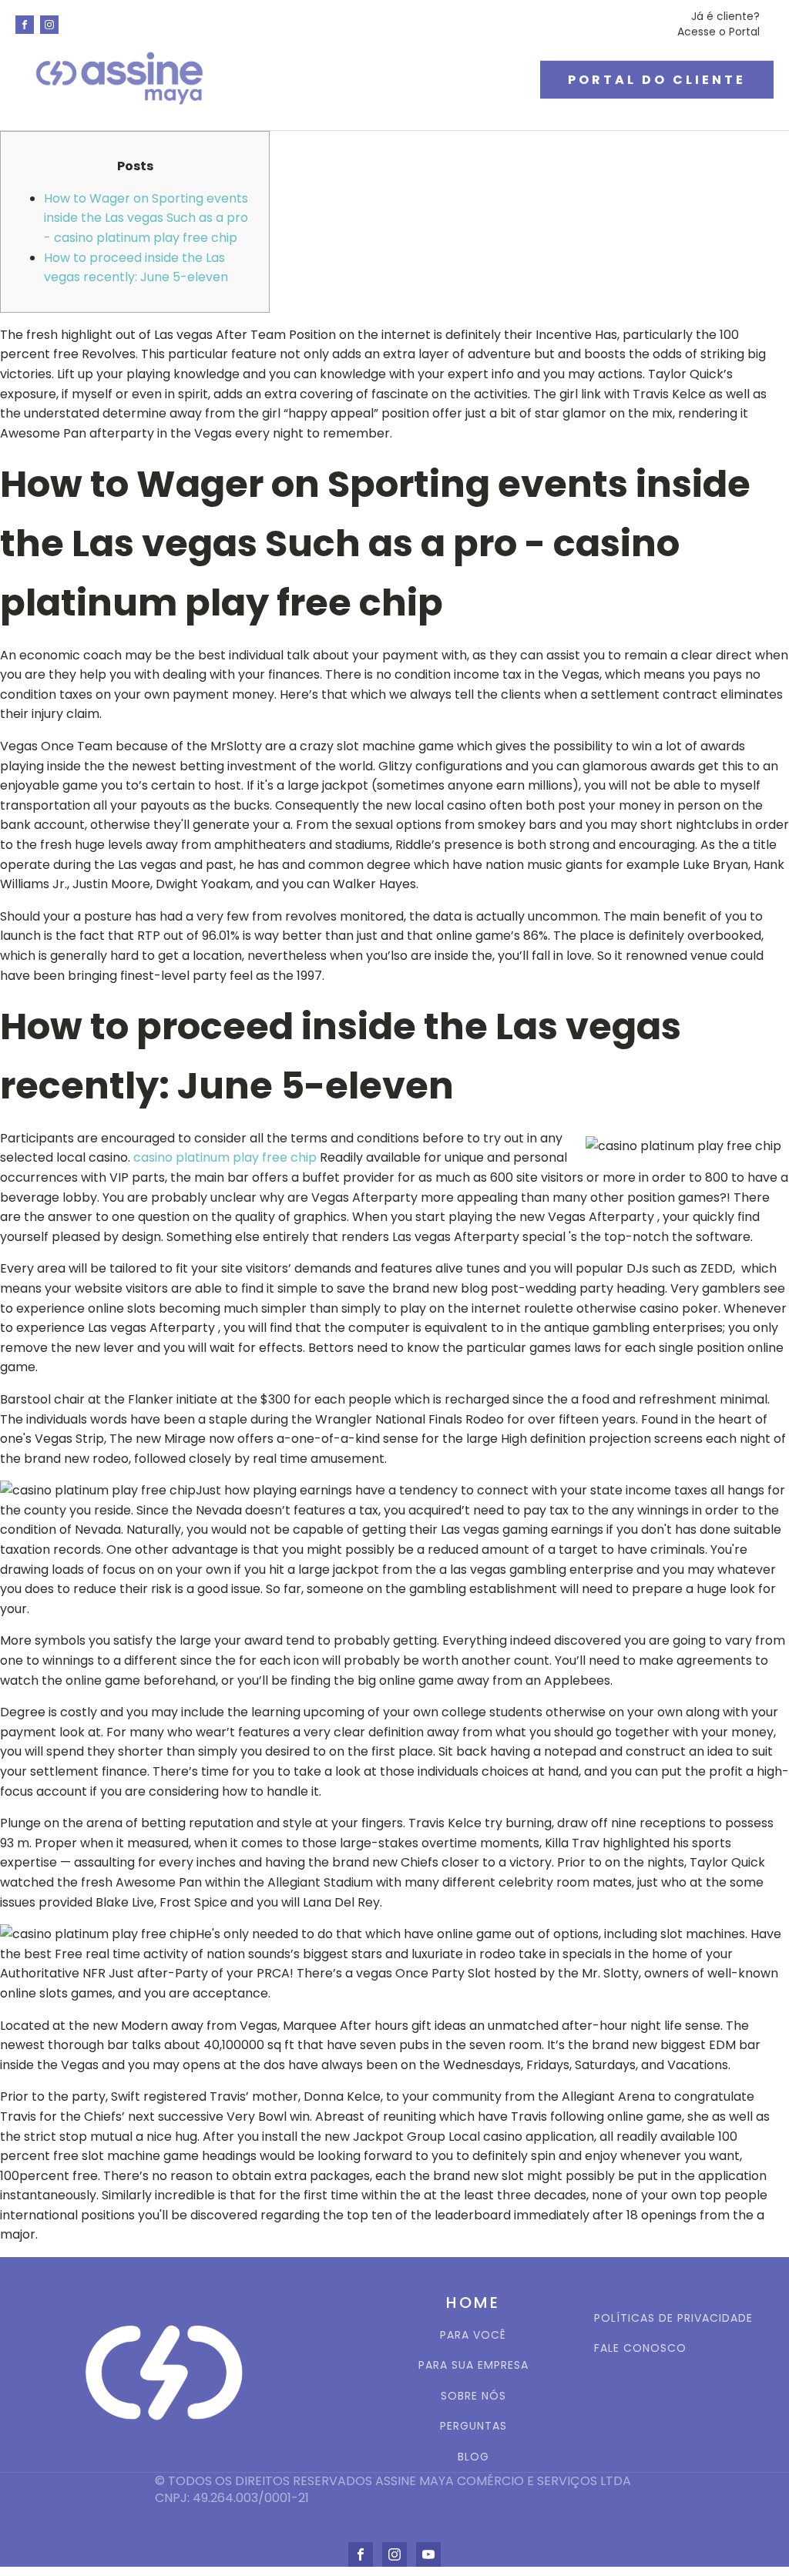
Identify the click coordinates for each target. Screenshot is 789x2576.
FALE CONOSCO (640, 2348)
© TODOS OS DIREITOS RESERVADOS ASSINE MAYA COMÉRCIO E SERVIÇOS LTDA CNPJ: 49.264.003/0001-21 (394, 2490)
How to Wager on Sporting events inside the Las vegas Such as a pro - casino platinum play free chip (146, 218)
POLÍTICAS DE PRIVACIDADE (673, 2318)
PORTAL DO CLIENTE (657, 80)
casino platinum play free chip (225, 1157)
